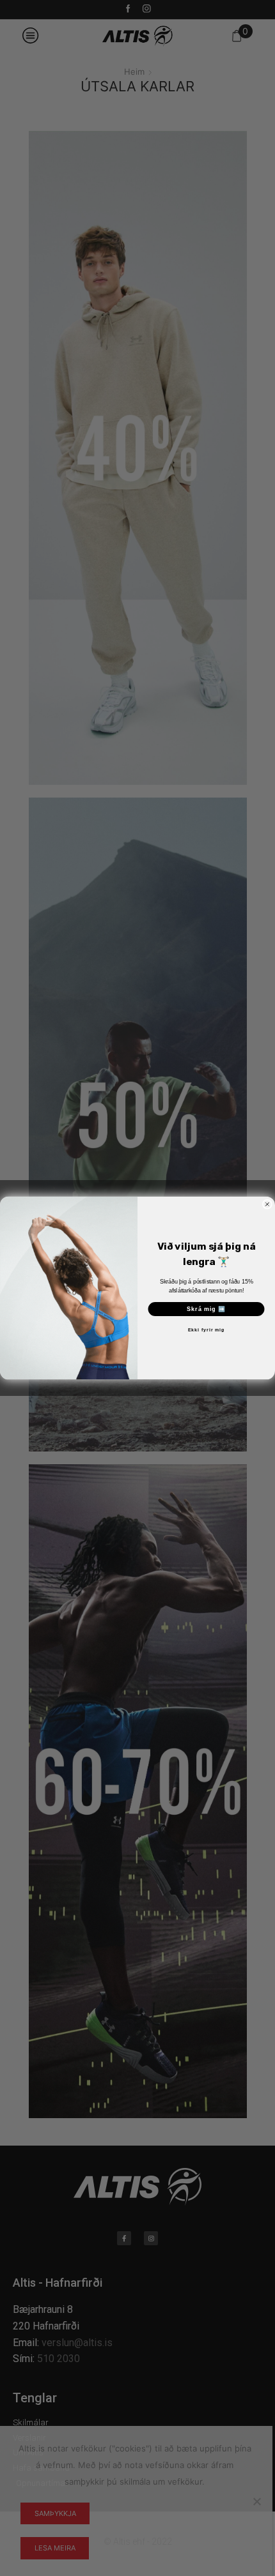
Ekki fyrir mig (206, 1331)
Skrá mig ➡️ (206, 1309)
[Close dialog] (267, 1204)
